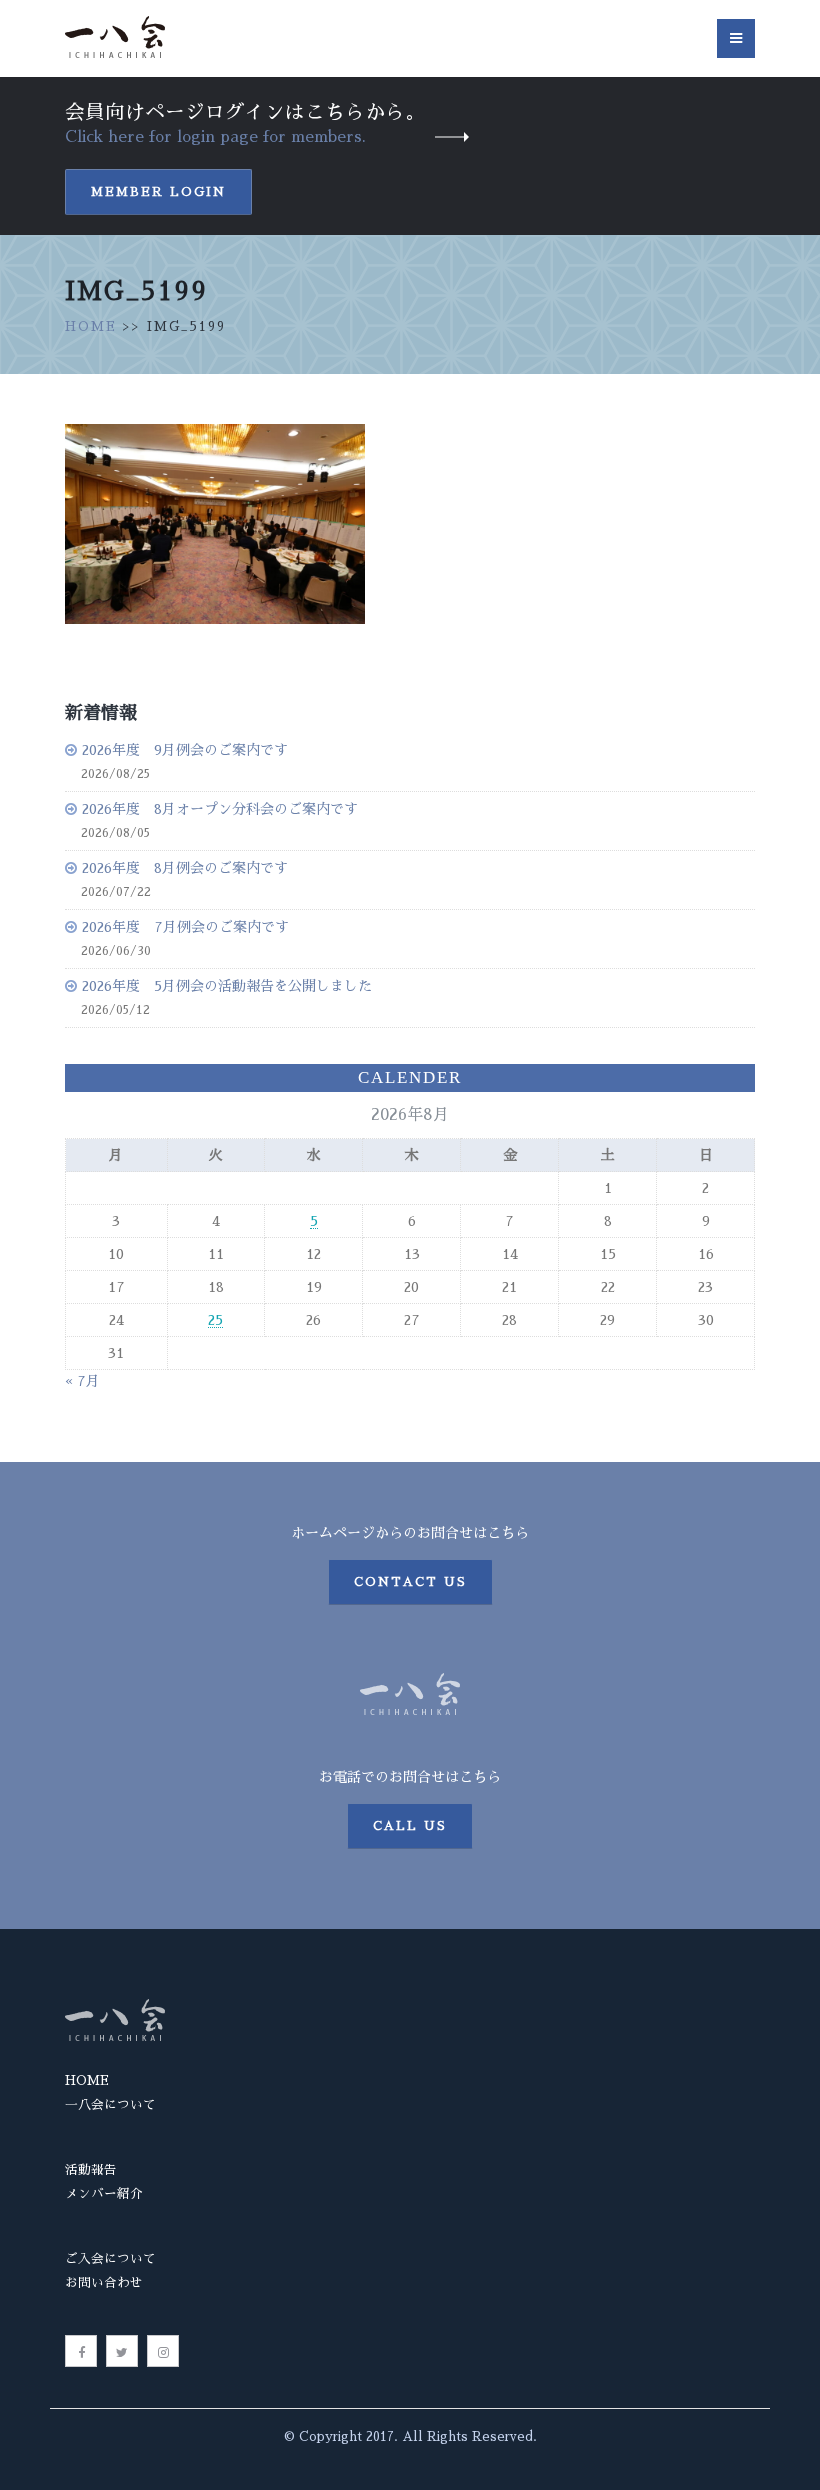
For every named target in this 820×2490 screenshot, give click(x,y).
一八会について (110, 2104)
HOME (91, 326)
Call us (410, 1826)
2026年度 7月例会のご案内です (185, 927)
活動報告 (91, 2169)
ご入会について (110, 2258)
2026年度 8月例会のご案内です (185, 868)
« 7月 (82, 1381)
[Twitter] (122, 2351)
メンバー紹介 (104, 2193)
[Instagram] (163, 2351)
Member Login (158, 192)
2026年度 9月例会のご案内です (185, 750)
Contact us (410, 1582)
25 (215, 1320)
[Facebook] (81, 2351)
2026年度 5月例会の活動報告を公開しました (227, 986)
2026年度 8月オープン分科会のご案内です (220, 809)
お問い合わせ (104, 2282)
